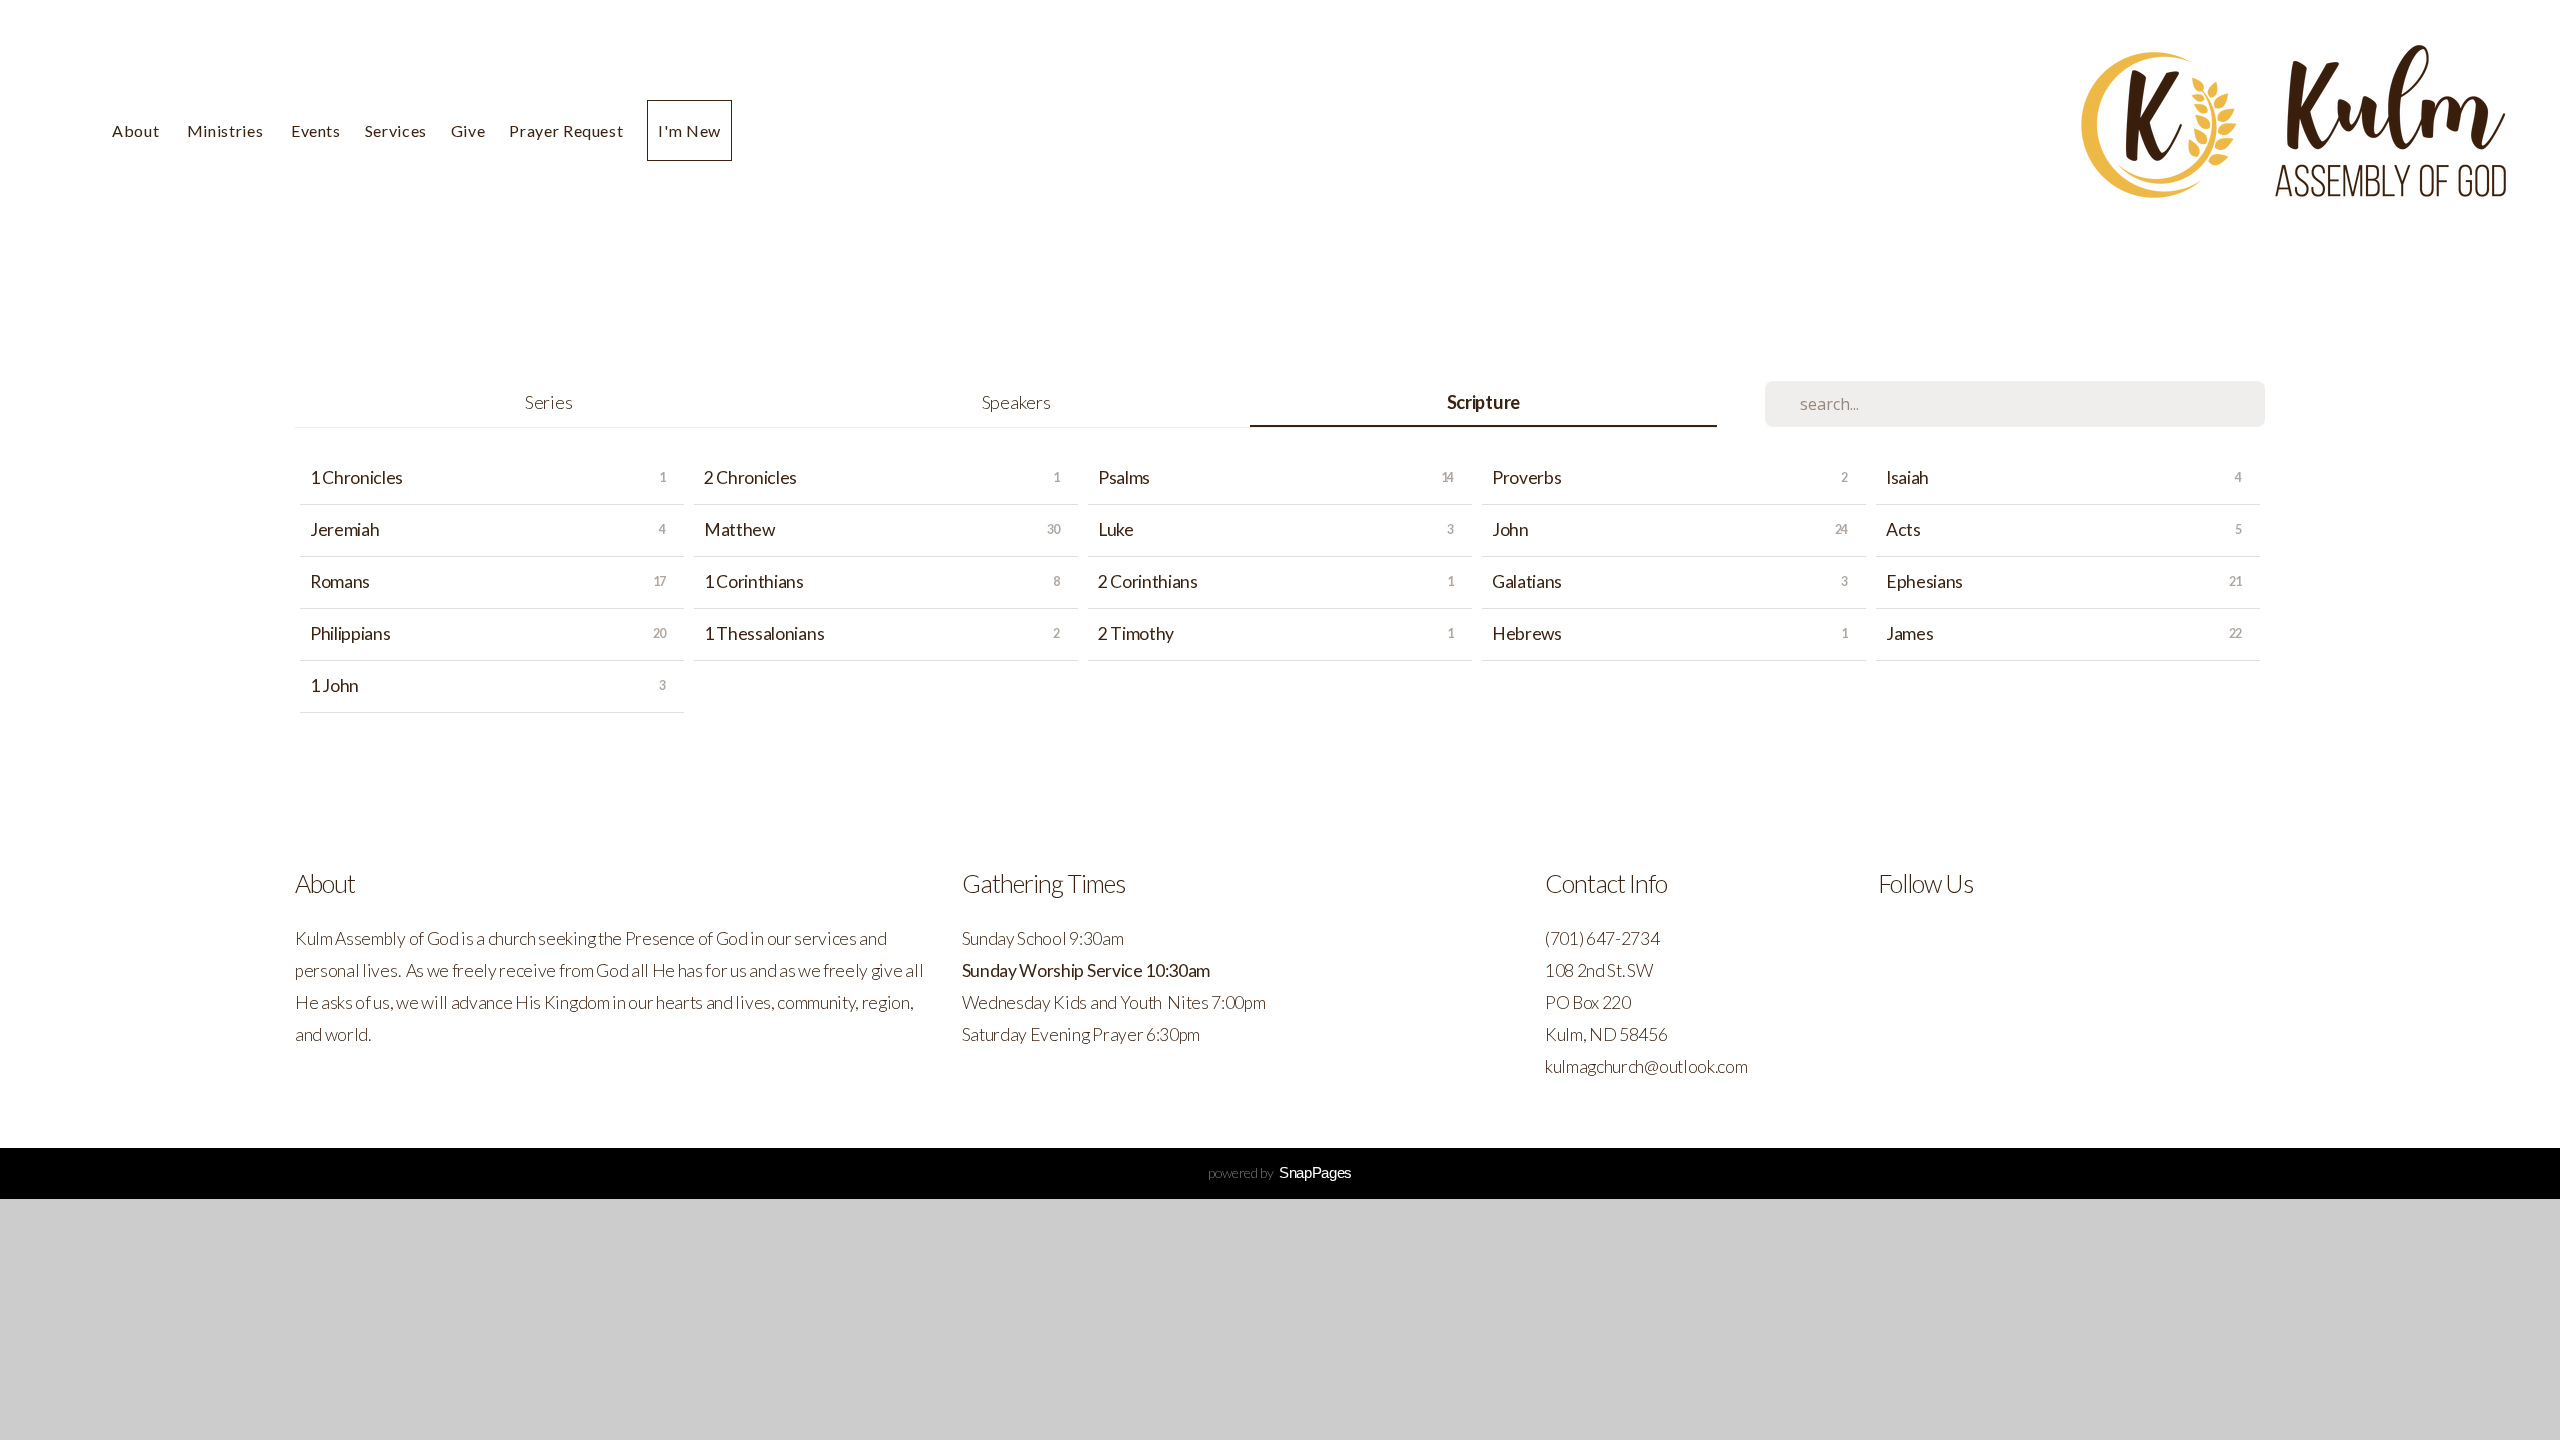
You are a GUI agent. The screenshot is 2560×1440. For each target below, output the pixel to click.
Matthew (739, 529)
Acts (1903, 529)
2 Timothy (1136, 633)
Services (396, 130)
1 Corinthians (754, 581)
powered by (1280, 1172)
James (1909, 633)
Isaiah (1907, 477)
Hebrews (1527, 633)
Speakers (1016, 402)
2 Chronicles (750, 477)
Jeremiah (344, 529)
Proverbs (1526, 477)
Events (316, 130)
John (1510, 529)
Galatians (1527, 581)
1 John (334, 685)
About (137, 130)
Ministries (227, 130)
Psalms (1124, 477)
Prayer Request (566, 130)
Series (548, 402)
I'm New (689, 130)
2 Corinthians (1148, 581)
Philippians (350, 633)
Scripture (1483, 402)
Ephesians (1924, 581)
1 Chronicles (356, 477)
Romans (340, 581)
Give (468, 130)
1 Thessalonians (764, 633)
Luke (1116, 529)
